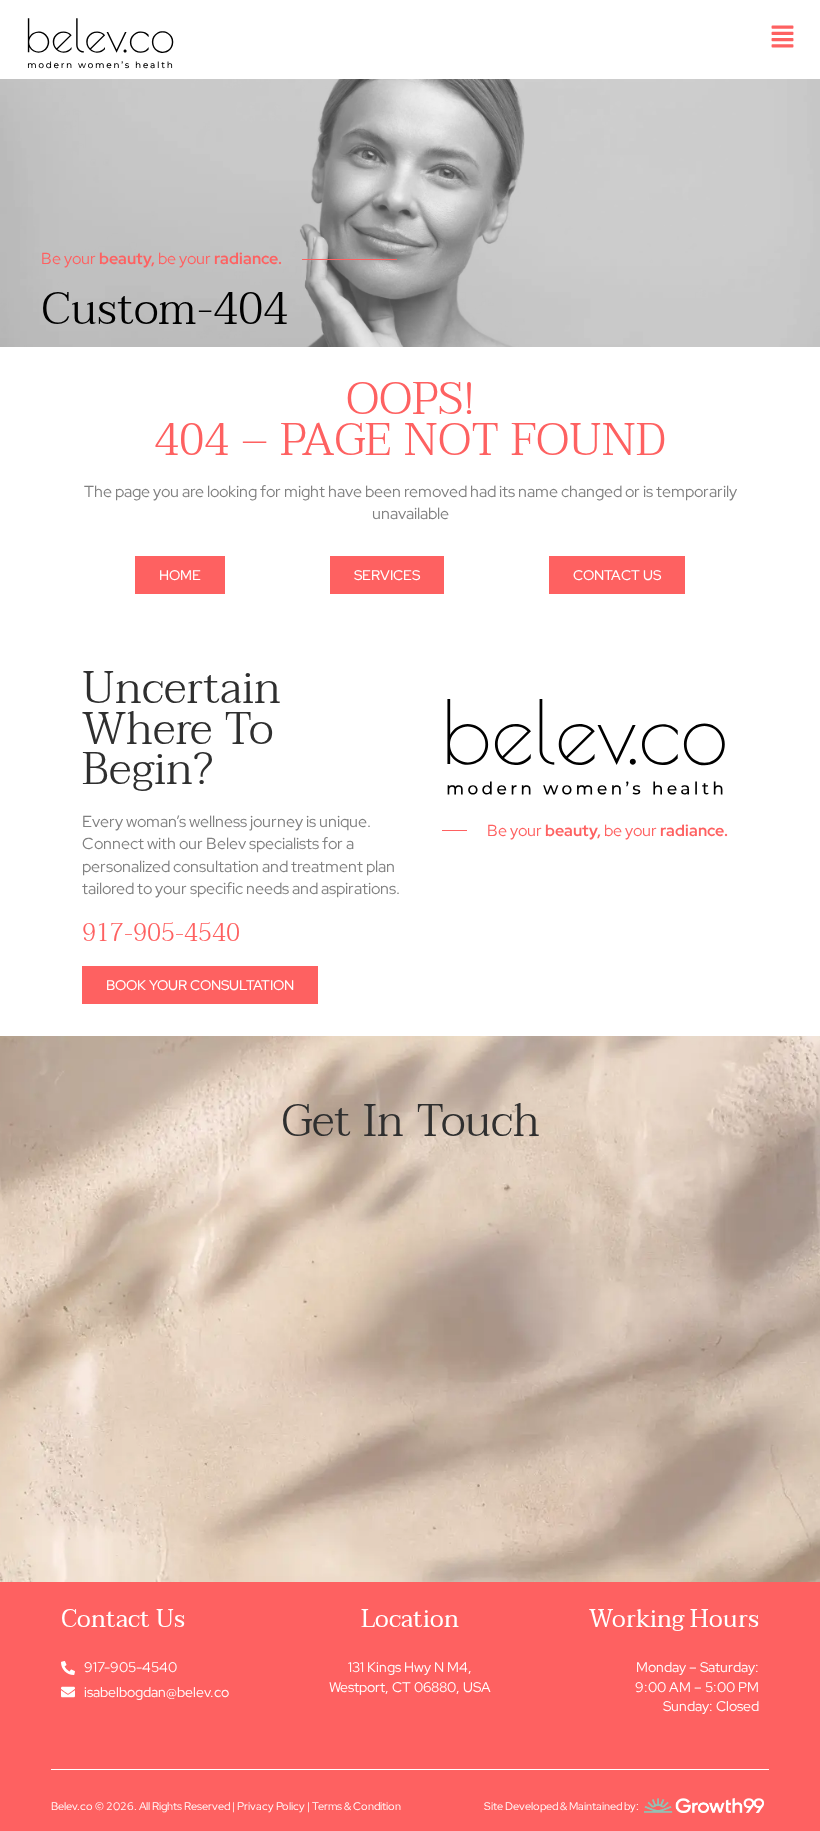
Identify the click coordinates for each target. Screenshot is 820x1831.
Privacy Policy (271, 1806)
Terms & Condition (356, 1806)
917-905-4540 (161, 933)
